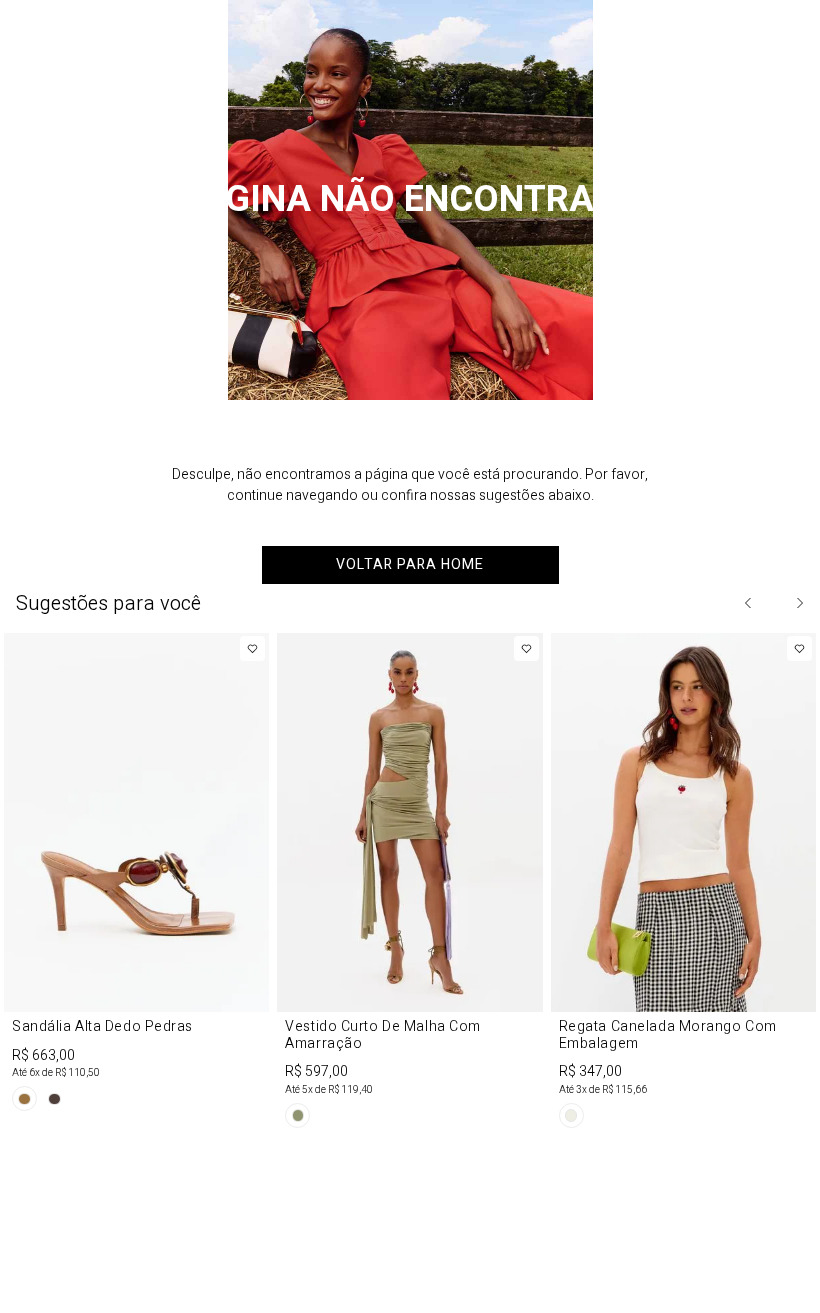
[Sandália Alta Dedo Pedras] (136, 875)
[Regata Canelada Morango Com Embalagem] (683, 884)
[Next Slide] (799, 603)
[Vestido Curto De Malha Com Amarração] (409, 884)
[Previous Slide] (749, 603)
